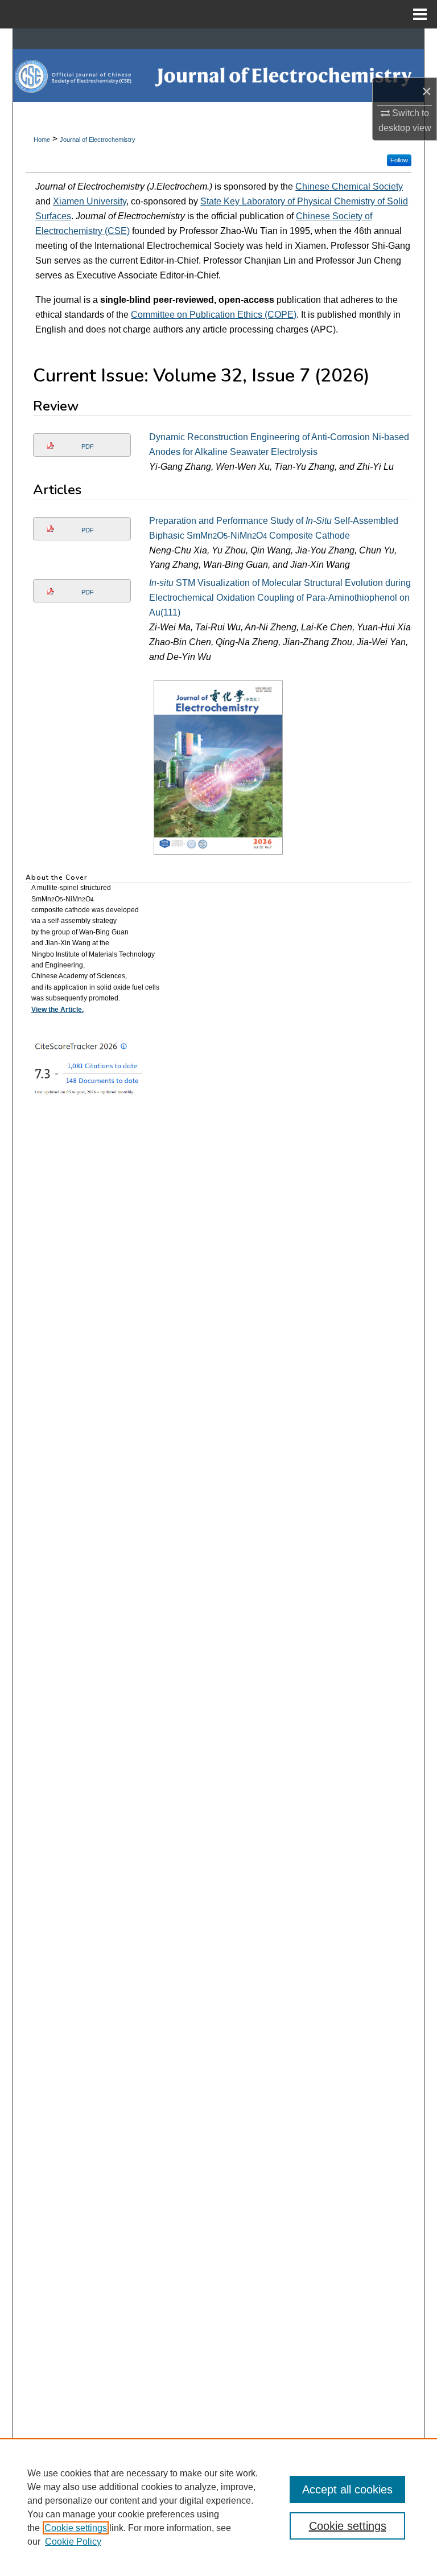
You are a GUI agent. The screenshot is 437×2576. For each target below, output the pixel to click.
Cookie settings (76, 2528)
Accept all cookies (347, 2489)
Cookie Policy (73, 2542)
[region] (218, 2507)
